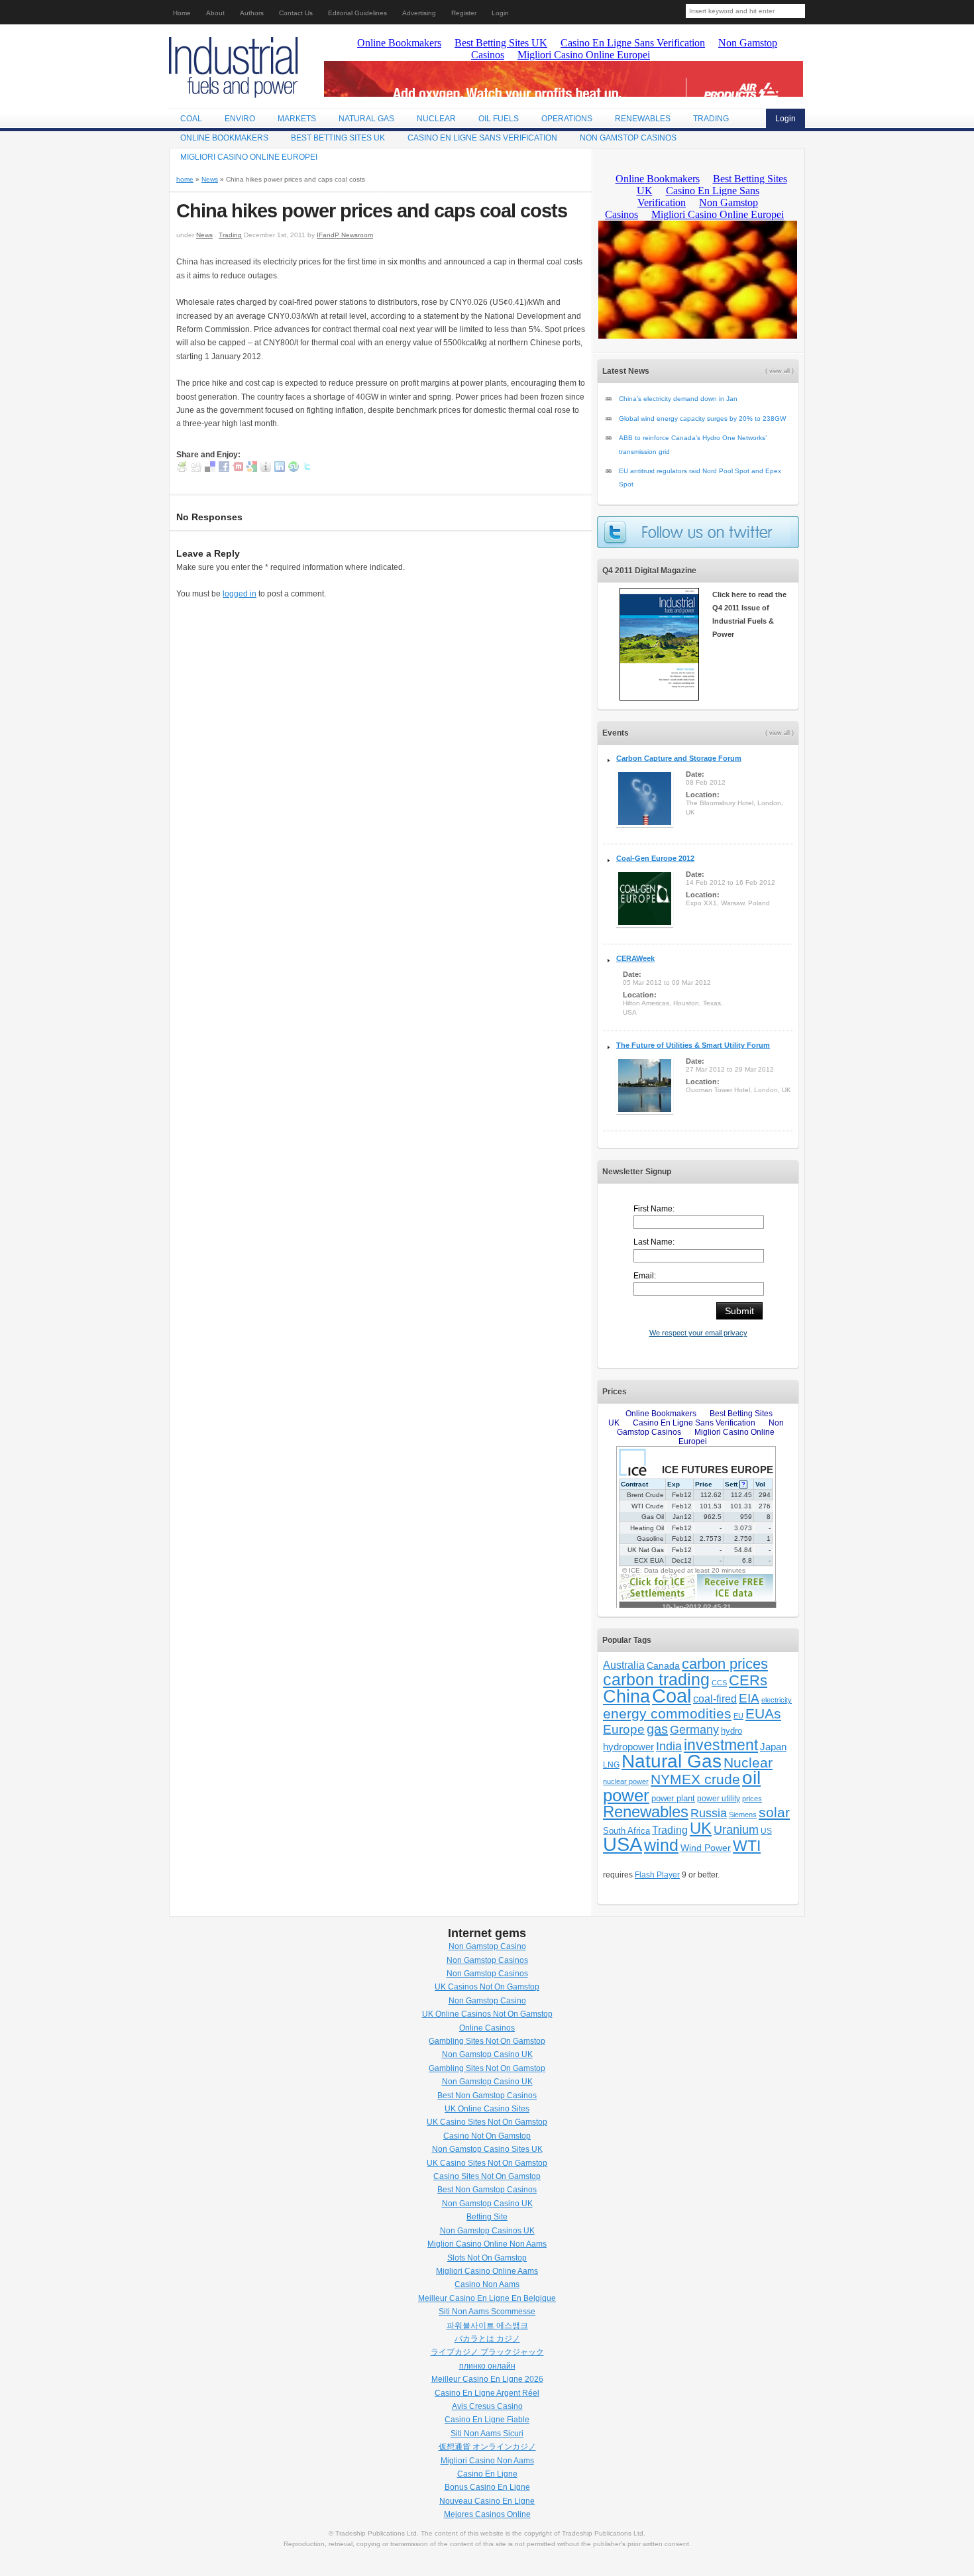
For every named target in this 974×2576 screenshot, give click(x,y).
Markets (297, 119)
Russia (709, 1813)
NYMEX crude (695, 1779)
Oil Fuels (499, 119)
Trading (711, 119)
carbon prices (725, 1664)
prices (752, 1799)
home (185, 179)
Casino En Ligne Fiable (487, 2420)
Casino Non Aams (487, 2284)
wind (661, 1845)
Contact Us (296, 13)
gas (657, 1729)
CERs (748, 1680)
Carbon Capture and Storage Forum (679, 758)
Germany (694, 1730)
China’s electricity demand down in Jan (678, 399)
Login (500, 13)
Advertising (419, 13)
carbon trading (656, 1680)
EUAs (763, 1714)
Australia (624, 1665)
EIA (749, 1698)
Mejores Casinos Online (487, 2514)
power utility (719, 1799)
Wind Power (706, 1848)
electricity (777, 1700)
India (669, 1746)
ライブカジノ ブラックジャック (487, 2352)
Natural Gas (366, 119)
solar (774, 1812)
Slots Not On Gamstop (487, 2258)
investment (721, 1745)
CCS (719, 1683)
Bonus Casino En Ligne (487, 2487)
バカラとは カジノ (487, 2339)
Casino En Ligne (487, 2474)
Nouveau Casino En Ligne (487, 2501)
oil (751, 1778)
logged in (240, 594)
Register (464, 13)
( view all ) (780, 371)
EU (738, 1716)
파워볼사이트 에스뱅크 (487, 2325)
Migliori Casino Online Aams (487, 2271)
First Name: (654, 1209)
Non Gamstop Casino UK (487, 2054)
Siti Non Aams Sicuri (487, 2434)
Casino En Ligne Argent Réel (487, 2393)
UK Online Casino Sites (487, 2109)
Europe (624, 1729)
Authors (252, 13)
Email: (645, 1276)
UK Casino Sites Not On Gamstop (487, 2122)
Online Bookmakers (224, 138)
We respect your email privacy (698, 1333)
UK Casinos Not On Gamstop (487, 1987)
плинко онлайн (487, 2366)
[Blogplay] (266, 469)
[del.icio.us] (210, 469)
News (210, 179)
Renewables (643, 119)
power (626, 1795)
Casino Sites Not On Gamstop (487, 2176)
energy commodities (667, 1713)
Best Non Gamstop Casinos (487, 2096)
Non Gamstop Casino (487, 1946)
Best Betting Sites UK (338, 138)
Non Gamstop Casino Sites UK (487, 2149)
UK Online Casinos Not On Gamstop (487, 2014)
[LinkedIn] (280, 469)
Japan (773, 1747)
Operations (567, 119)
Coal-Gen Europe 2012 (655, 858)
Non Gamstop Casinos (628, 138)
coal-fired (715, 1699)
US (766, 1831)
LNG (611, 1765)
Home (182, 13)
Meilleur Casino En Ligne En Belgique (487, 2298)
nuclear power (626, 1781)
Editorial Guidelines (357, 13)
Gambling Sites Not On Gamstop (487, 2041)
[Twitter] (307, 469)
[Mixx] (238, 469)
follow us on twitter (698, 532)
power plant (673, 1799)
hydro (731, 1731)
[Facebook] (224, 469)
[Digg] (196, 469)
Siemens (743, 1815)
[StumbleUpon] (294, 469)
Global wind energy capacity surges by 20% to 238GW (702, 419)
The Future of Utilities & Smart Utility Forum (693, 1045)
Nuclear (436, 119)
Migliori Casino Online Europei (249, 157)
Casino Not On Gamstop (487, 2136)
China (626, 1697)
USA (622, 1844)
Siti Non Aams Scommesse (487, 2312)
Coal (191, 119)
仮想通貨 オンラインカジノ (487, 2447)
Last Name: (654, 1242)
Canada (663, 1665)
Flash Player (657, 1875)
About (215, 13)
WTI (747, 1846)
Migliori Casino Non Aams (487, 2461)
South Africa (626, 1831)
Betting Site (487, 2217)
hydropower (628, 1747)
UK (701, 1828)
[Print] (182, 469)
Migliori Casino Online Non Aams (487, 2244)
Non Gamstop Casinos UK (487, 2231)
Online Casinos (487, 2028)
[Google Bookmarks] (252, 469)
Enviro (240, 119)
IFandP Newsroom (345, 235)
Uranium (736, 1830)
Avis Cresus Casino (487, 2406)
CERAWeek (635, 958)
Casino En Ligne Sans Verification (482, 138)
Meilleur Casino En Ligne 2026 (487, 2379)
